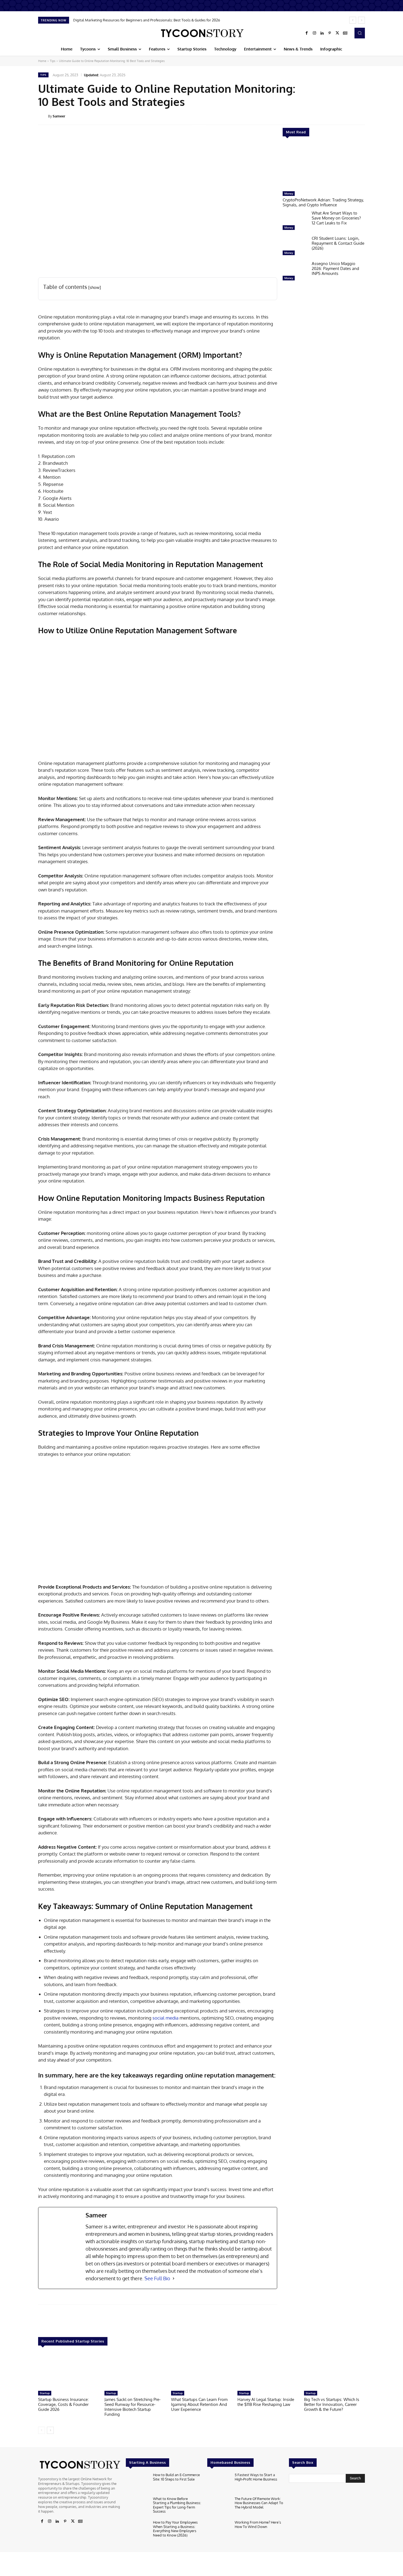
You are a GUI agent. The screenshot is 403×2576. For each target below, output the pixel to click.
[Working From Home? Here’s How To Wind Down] (219, 2531)
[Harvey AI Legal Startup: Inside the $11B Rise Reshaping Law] (268, 2371)
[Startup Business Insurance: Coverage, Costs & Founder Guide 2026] (69, 2371)
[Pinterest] (330, 33)
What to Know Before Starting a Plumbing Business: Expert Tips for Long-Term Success (177, 2505)
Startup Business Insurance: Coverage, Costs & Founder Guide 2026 (63, 2404)
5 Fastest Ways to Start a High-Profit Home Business (256, 2477)
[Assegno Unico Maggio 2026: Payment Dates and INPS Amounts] (295, 272)
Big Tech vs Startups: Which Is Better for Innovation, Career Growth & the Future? (332, 2404)
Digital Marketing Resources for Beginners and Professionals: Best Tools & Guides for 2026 (147, 20)
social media (165, 2018)
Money (289, 193)
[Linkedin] (322, 33)
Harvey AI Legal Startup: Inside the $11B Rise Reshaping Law (266, 2402)
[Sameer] (43, 116)
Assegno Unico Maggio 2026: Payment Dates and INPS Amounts (335, 268)
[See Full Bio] (174, 2278)
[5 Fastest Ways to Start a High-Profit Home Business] (219, 2483)
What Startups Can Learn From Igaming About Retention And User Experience (199, 2404)
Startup (45, 2393)
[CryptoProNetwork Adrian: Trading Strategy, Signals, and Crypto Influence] (324, 167)
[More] (369, 116)
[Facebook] (307, 33)
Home (42, 61)
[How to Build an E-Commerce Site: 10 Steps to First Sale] (137, 2483)
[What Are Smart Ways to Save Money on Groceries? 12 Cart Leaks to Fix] (295, 222)
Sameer (59, 116)
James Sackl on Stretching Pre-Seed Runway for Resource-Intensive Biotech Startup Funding (133, 2407)
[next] (361, 20)
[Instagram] (314, 33)
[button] (360, 33)
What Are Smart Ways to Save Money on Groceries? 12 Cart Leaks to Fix (336, 218)
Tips (53, 61)
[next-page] (50, 2430)
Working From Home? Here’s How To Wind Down (258, 2524)
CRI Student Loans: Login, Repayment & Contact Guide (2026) (338, 243)
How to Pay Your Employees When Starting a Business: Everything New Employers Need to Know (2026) (175, 2529)
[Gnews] (345, 33)
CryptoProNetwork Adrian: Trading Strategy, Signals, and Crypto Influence (323, 202)
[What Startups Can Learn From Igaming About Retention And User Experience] (201, 2371)
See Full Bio (157, 2278)
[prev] (353, 20)
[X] (337, 33)
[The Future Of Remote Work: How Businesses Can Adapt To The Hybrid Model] (219, 2507)
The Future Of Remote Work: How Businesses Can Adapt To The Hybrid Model (259, 2503)
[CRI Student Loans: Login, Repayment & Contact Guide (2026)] (295, 247)
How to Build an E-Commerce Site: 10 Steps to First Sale (176, 2477)
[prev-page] (42, 2430)
